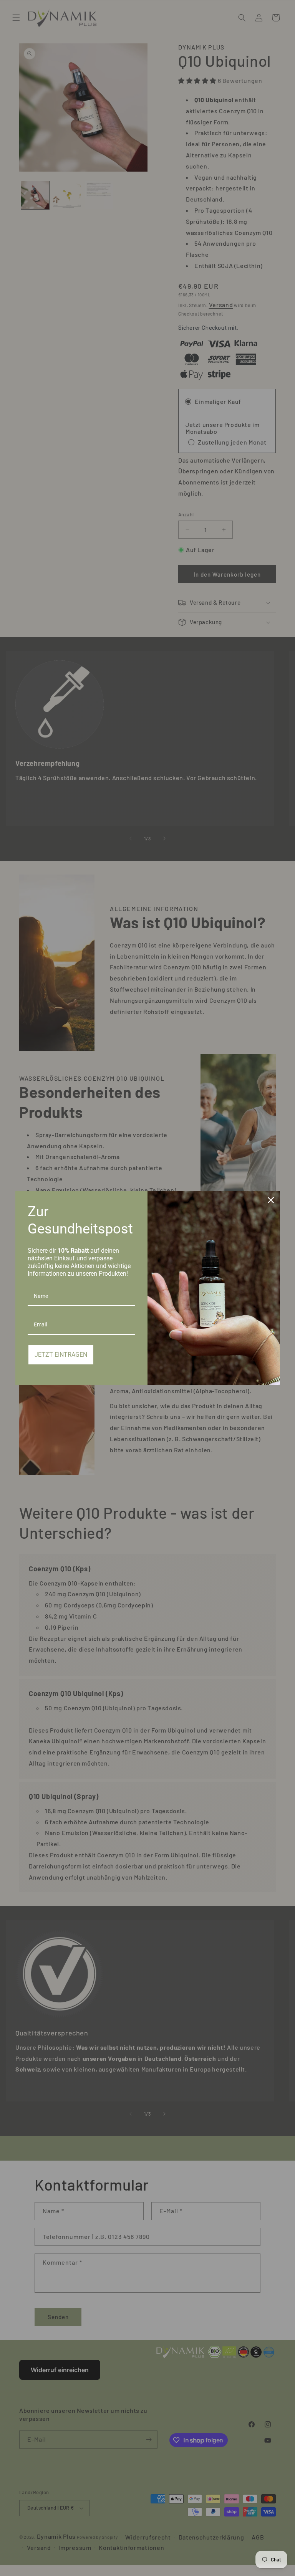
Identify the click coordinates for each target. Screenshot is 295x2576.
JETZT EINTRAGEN (61, 1355)
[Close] (271, 1200)
